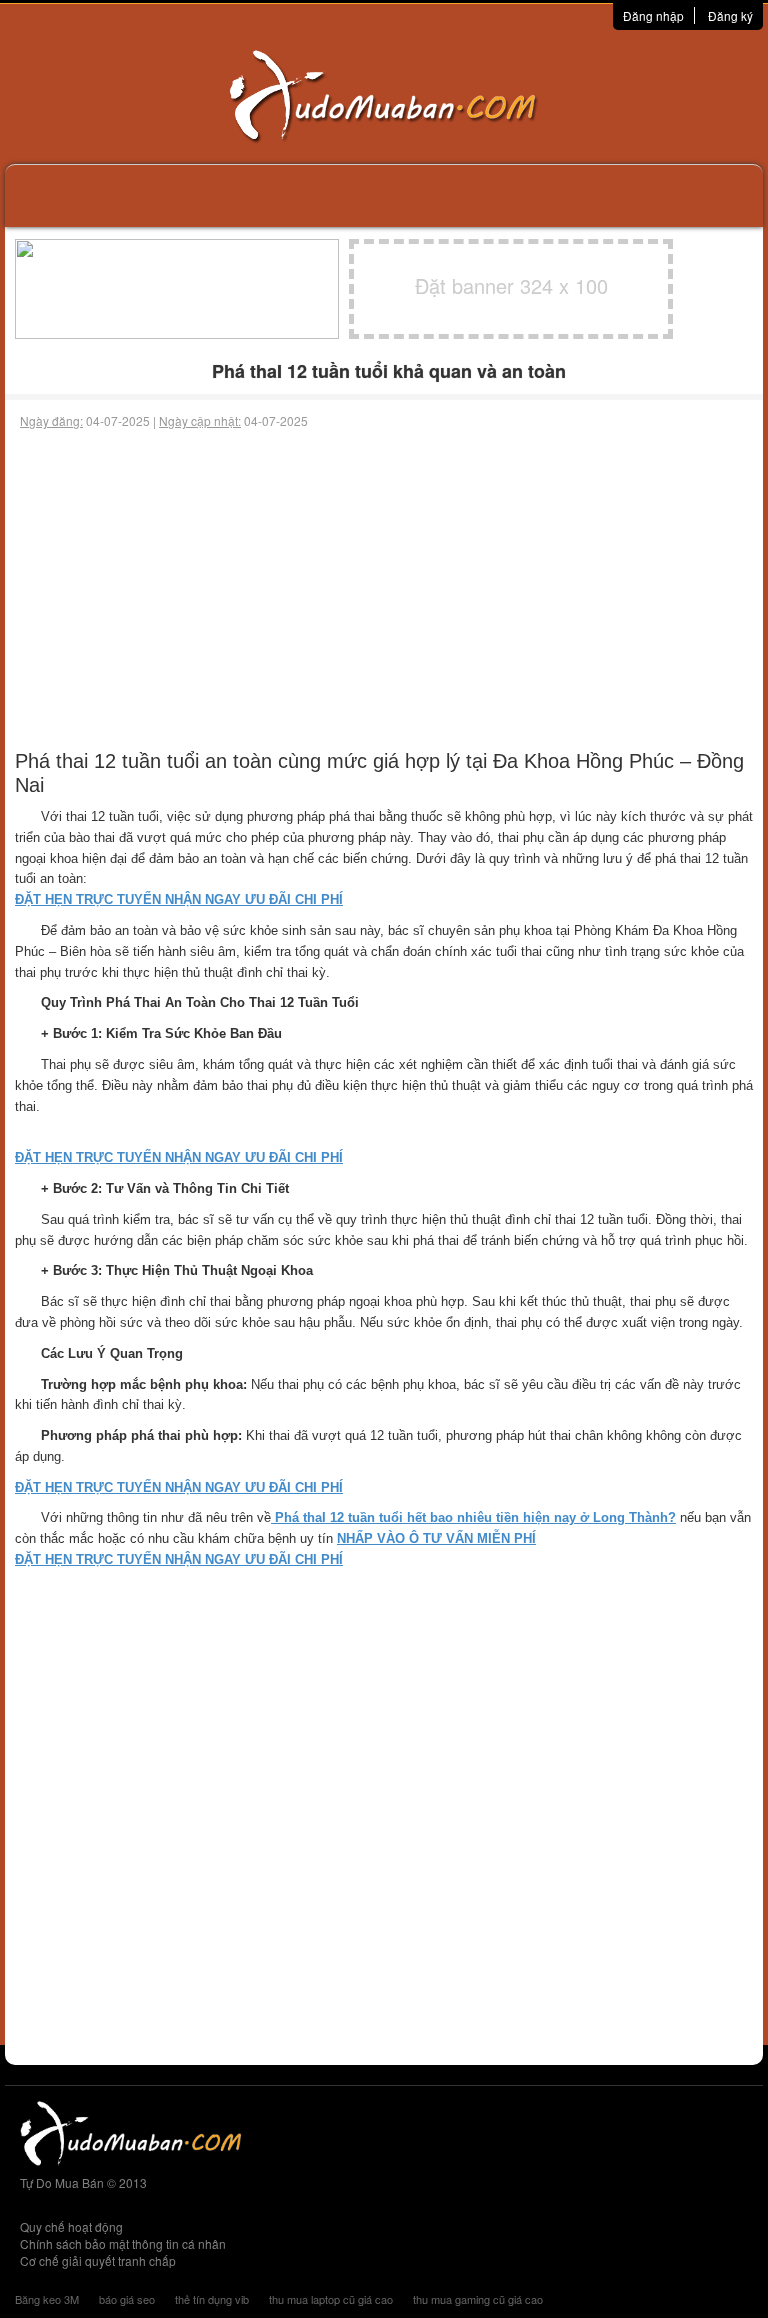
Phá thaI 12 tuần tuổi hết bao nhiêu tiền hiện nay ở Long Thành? (473, 1517)
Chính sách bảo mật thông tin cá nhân (123, 2243)
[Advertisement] (384, 580)
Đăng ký (730, 15)
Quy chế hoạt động (71, 2226)
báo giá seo (127, 2299)
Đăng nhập (653, 15)
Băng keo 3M (47, 2299)
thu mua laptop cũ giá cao (331, 2299)
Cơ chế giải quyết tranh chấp (98, 2260)
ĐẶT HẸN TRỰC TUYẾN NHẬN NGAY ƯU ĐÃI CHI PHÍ (179, 899)
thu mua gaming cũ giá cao (478, 2299)
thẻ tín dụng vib (212, 2299)
